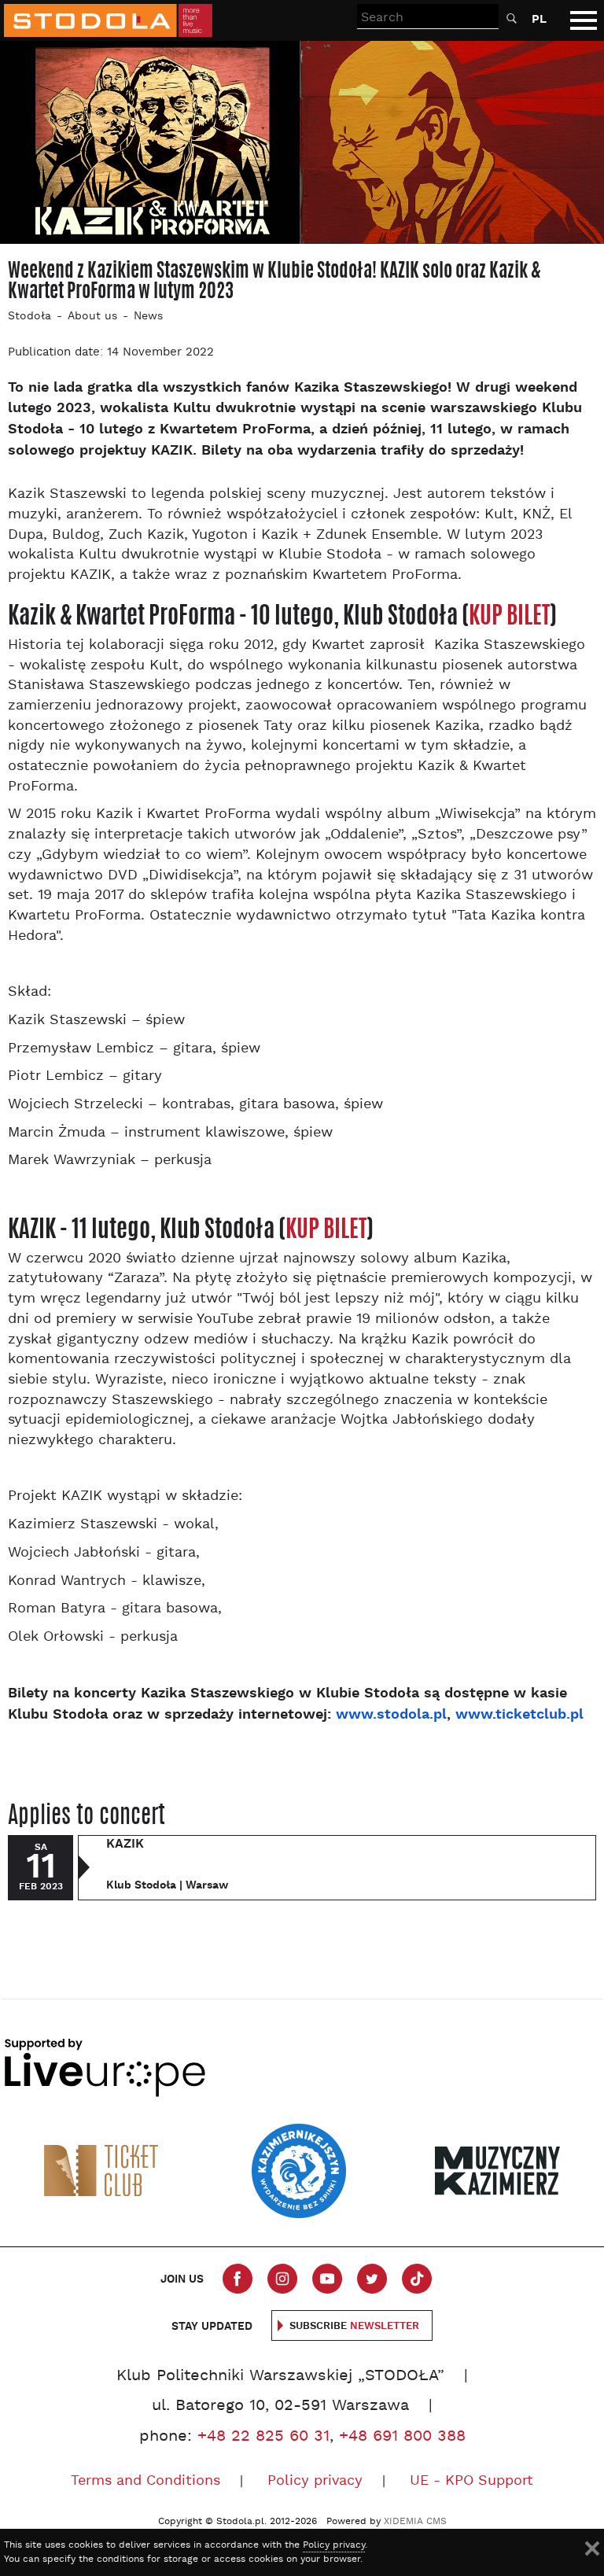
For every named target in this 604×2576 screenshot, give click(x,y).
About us (92, 317)
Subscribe (354, 2326)
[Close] (592, 2548)
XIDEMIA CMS (415, 2522)
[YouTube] (327, 2279)
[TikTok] (417, 2279)
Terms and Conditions (145, 2481)
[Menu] (584, 20)
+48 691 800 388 (402, 2437)
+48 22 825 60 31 (263, 2437)
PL (539, 19)
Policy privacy (315, 2481)
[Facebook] (238, 2279)
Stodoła (29, 317)
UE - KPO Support (471, 2481)
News (148, 317)
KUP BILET (509, 615)
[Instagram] (282, 2279)
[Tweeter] (372, 2279)
